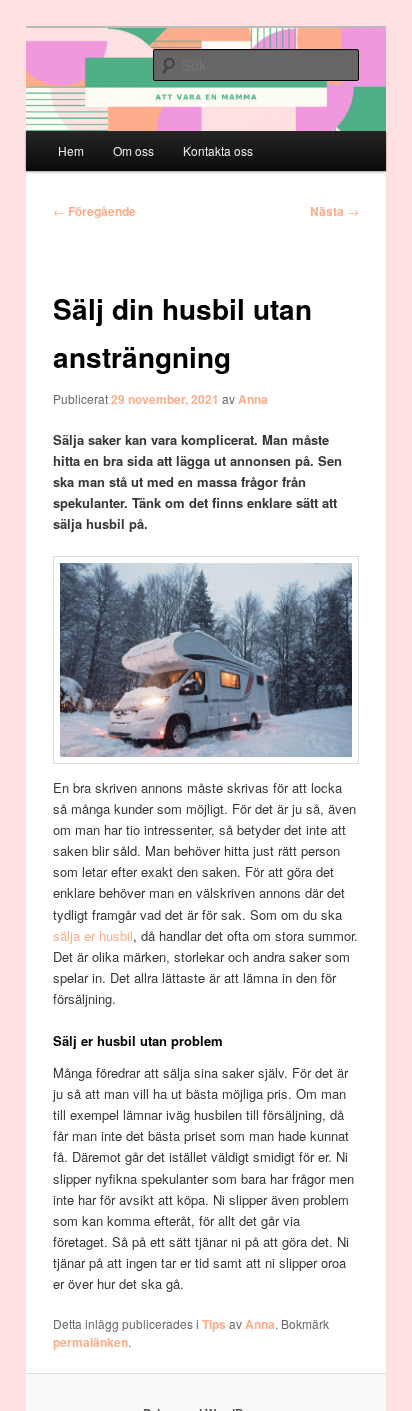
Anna (253, 399)
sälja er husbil (93, 935)
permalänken (90, 1342)
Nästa (334, 211)
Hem (71, 150)
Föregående (94, 211)
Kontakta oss (218, 150)
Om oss (133, 150)
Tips (214, 1324)
